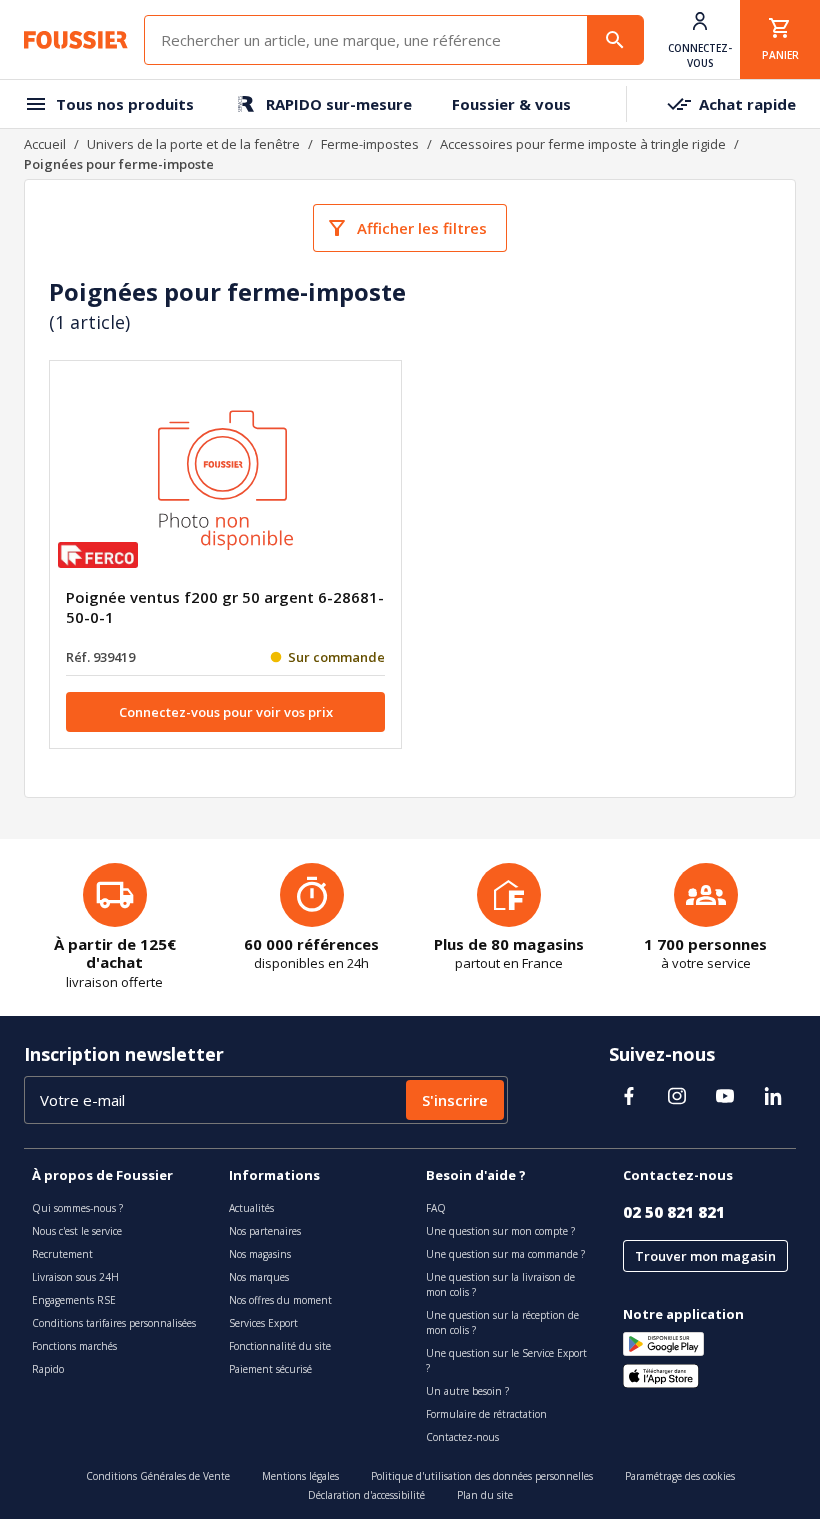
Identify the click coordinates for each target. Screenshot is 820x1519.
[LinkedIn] (773, 1096)
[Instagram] (677, 1096)
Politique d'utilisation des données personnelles (482, 1476)
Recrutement (62, 1254)
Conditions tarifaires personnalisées (114, 1323)
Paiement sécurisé (270, 1369)
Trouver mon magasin (705, 1256)
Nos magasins (260, 1254)
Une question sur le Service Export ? (506, 1360)
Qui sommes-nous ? (77, 1208)
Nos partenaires (265, 1231)
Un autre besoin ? (467, 1391)
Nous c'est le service (77, 1231)
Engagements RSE (74, 1300)
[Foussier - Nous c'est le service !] (76, 40)
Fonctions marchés (74, 1346)
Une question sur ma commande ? (505, 1254)
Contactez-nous (462, 1437)
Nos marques (259, 1277)
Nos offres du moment (280, 1300)
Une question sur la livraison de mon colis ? (500, 1284)
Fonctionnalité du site (280, 1346)
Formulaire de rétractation (486, 1414)
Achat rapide (747, 104)
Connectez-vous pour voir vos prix (226, 712)
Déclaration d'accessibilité (366, 1495)
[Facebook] (629, 1096)
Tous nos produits (125, 104)
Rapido (48, 1369)
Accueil (45, 144)
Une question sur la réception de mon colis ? (502, 1322)
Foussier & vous (511, 104)
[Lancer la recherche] (615, 40)
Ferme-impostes (370, 144)
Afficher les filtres (422, 228)
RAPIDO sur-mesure (339, 104)
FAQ (436, 1208)
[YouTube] (725, 1096)
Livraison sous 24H (75, 1277)
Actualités (251, 1208)
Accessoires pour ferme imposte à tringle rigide (583, 144)
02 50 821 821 (674, 1212)
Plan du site (485, 1495)
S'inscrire (455, 1100)
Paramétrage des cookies (680, 1476)
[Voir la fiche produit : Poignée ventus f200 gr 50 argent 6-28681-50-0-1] (226, 482)
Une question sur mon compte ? (500, 1231)
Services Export (263, 1323)
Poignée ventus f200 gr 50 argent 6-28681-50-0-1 (225, 607)
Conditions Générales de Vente (158, 1476)
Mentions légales (300, 1476)
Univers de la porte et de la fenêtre (193, 144)
